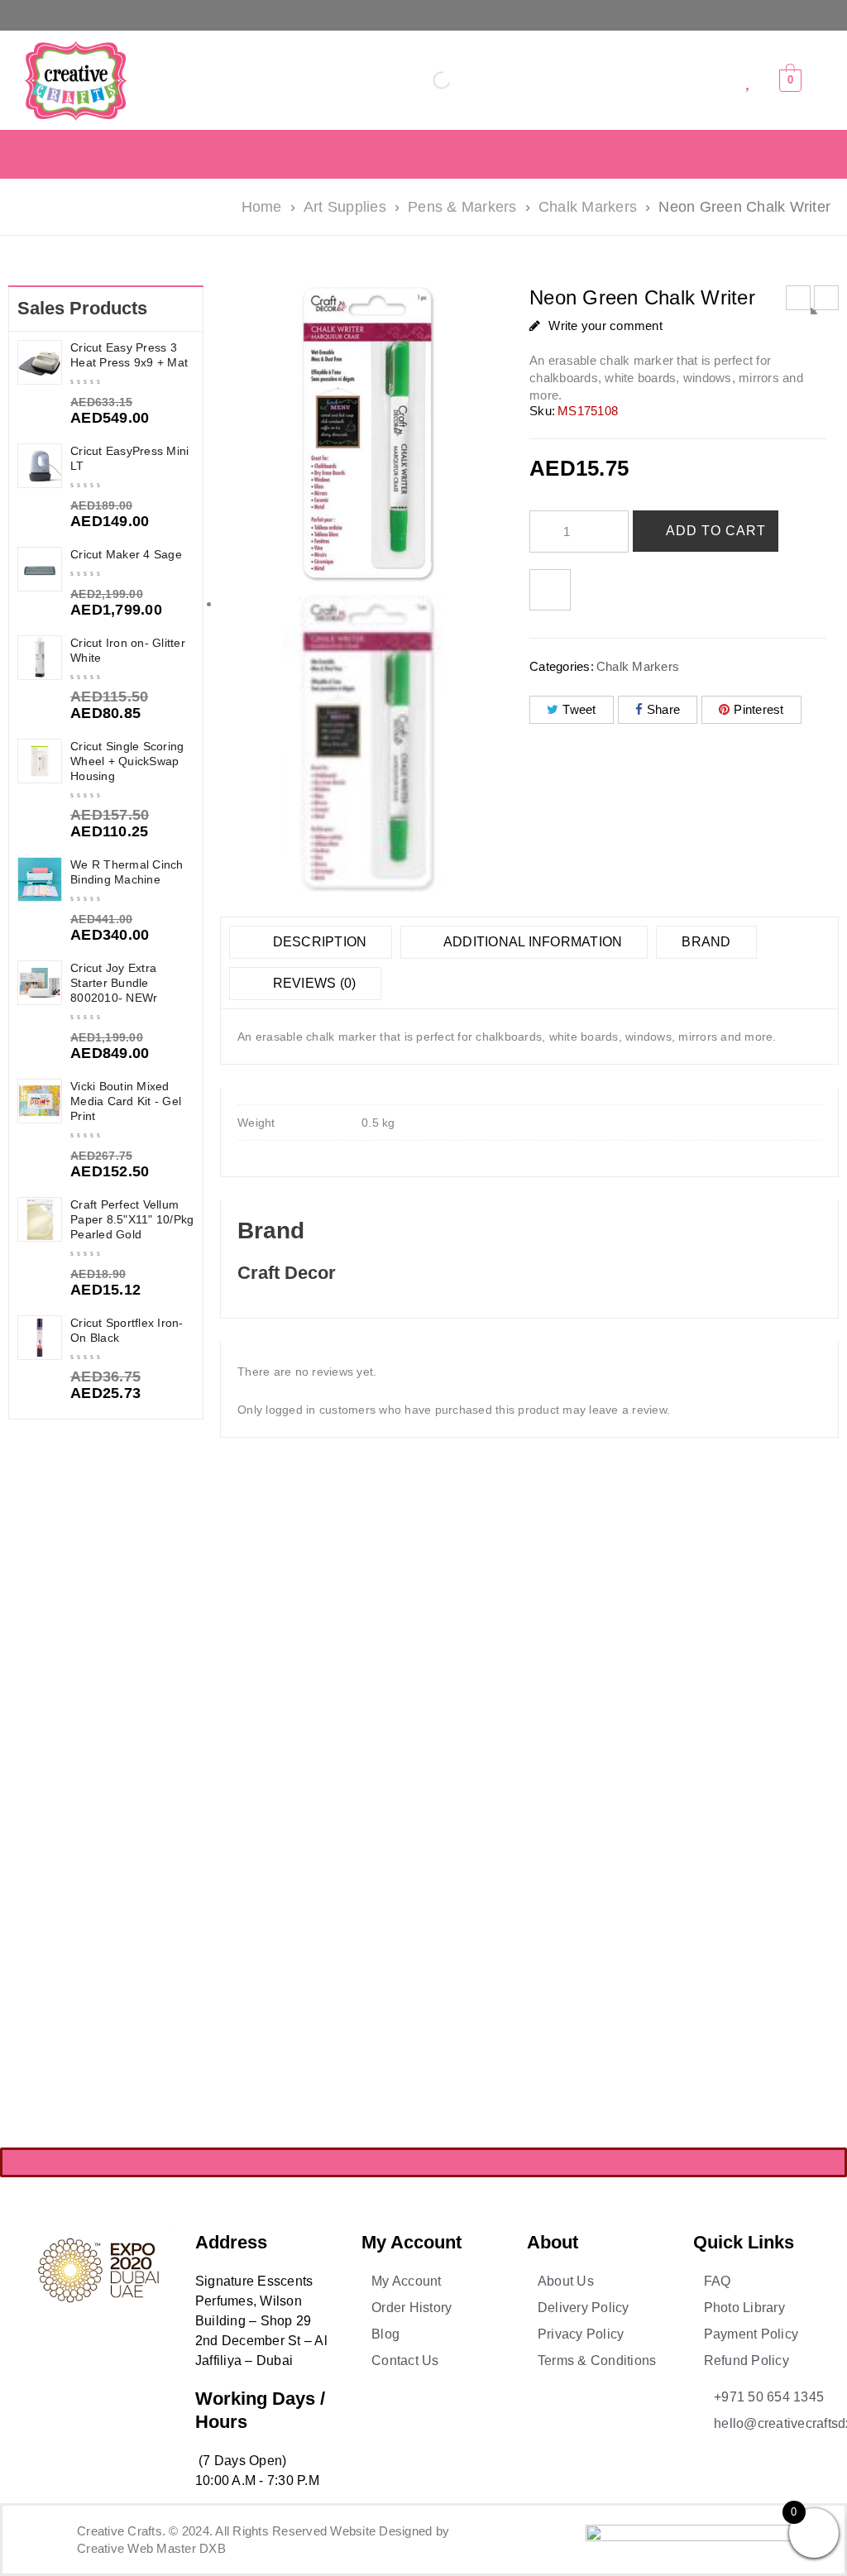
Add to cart (716, 531)
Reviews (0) (312, 983)
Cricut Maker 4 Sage (126, 554)
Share (663, 709)
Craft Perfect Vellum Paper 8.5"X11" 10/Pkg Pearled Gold (132, 1219)
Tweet (579, 709)
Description (318, 942)
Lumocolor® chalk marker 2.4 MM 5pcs (298, 1705)
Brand (706, 942)
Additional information (532, 942)
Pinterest (758, 709)
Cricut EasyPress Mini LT (129, 458)
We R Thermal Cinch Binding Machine (127, 872)
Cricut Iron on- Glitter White (128, 650)
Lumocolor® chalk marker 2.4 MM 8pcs (452, 1705)
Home (262, 207)
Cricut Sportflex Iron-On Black (127, 1330)
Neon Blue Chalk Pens (607, 1699)
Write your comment (605, 326)
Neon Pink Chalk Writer (761, 1699)
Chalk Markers (588, 207)
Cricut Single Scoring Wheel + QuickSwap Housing (127, 761)
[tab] (311, 942)
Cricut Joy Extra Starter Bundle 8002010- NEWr (114, 983)
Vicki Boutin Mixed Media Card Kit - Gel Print (126, 1101)
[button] (424, 15)
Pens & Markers (462, 207)
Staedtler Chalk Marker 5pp (607, 1996)
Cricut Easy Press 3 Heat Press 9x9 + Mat (129, 355)
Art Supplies (345, 207)
